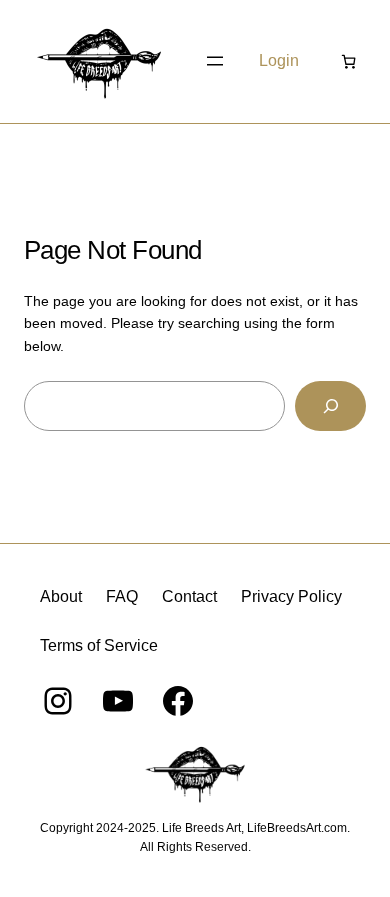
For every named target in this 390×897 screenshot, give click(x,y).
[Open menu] (215, 61)
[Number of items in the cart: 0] (348, 61)
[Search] (330, 405)
